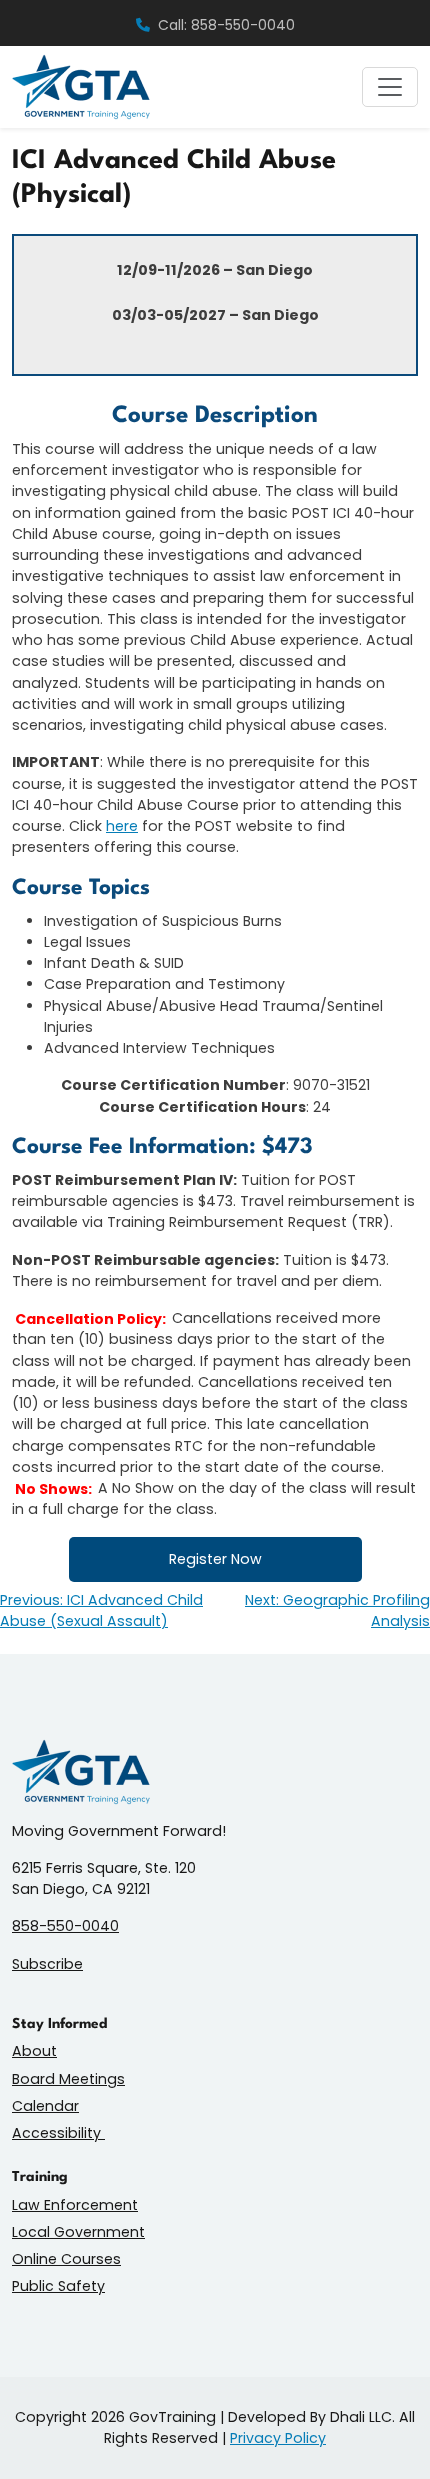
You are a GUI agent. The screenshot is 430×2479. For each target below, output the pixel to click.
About (34, 2051)
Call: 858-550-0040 (226, 25)
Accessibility (58, 2133)
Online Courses (66, 2259)
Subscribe (47, 1964)
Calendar (45, 2106)
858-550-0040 (65, 1926)
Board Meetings (68, 2079)
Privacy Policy (278, 2438)
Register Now (215, 1559)
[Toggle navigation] (390, 87)
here (122, 826)
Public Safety (58, 2286)
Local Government (78, 2232)
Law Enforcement (75, 2205)
